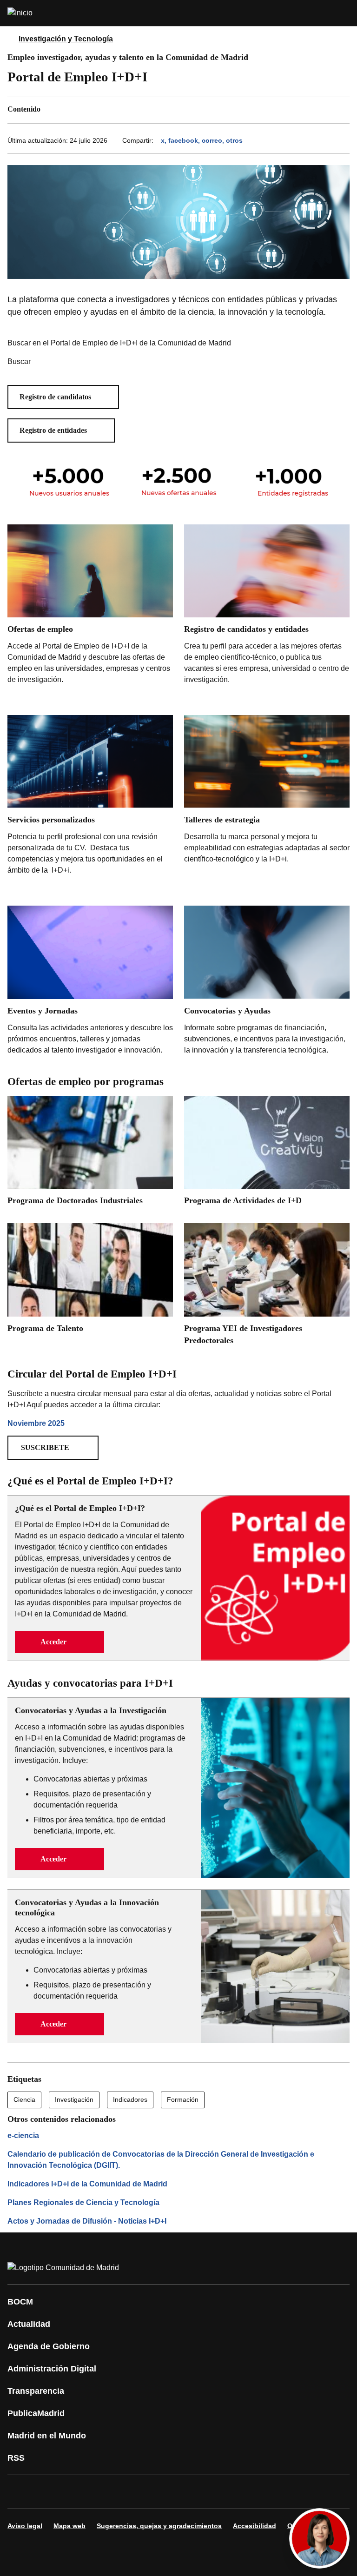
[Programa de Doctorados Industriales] (90, 1154)
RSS (16, 2458)
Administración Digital (52, 2369)
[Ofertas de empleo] (90, 614)
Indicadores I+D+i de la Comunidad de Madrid (87, 2184)
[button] (63, 397)
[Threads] (271, 2492)
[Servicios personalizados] (90, 805)
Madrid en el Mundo (47, 2436)
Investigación (74, 2099)
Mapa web (69, 2526)
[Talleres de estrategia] (267, 799)
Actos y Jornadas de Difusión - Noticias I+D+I (87, 2221)
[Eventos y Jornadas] (90, 982)
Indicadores (130, 2099)
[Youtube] (104, 2492)
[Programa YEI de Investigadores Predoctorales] (267, 1287)
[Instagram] (48, 2492)
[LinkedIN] (132, 2492)
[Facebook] (20, 2492)
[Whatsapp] (160, 2492)
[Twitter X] (76, 2492)
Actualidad (29, 2324)
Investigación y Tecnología (66, 39)
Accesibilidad (255, 2526)
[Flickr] (216, 2492)
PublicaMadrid (36, 2413)
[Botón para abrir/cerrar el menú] (344, 13)
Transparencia (36, 2391)
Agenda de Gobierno (49, 2346)
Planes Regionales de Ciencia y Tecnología (83, 2202)
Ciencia (24, 2099)
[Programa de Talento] (90, 1281)
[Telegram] (244, 2492)
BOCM (20, 2302)
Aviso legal (25, 2526)
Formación (183, 2099)
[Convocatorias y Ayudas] (267, 982)
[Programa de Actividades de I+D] (267, 1154)
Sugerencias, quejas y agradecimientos (159, 2526)
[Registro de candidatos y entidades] (267, 607)
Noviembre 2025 (36, 1423)
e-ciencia (23, 2136)
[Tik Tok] (188, 2492)
